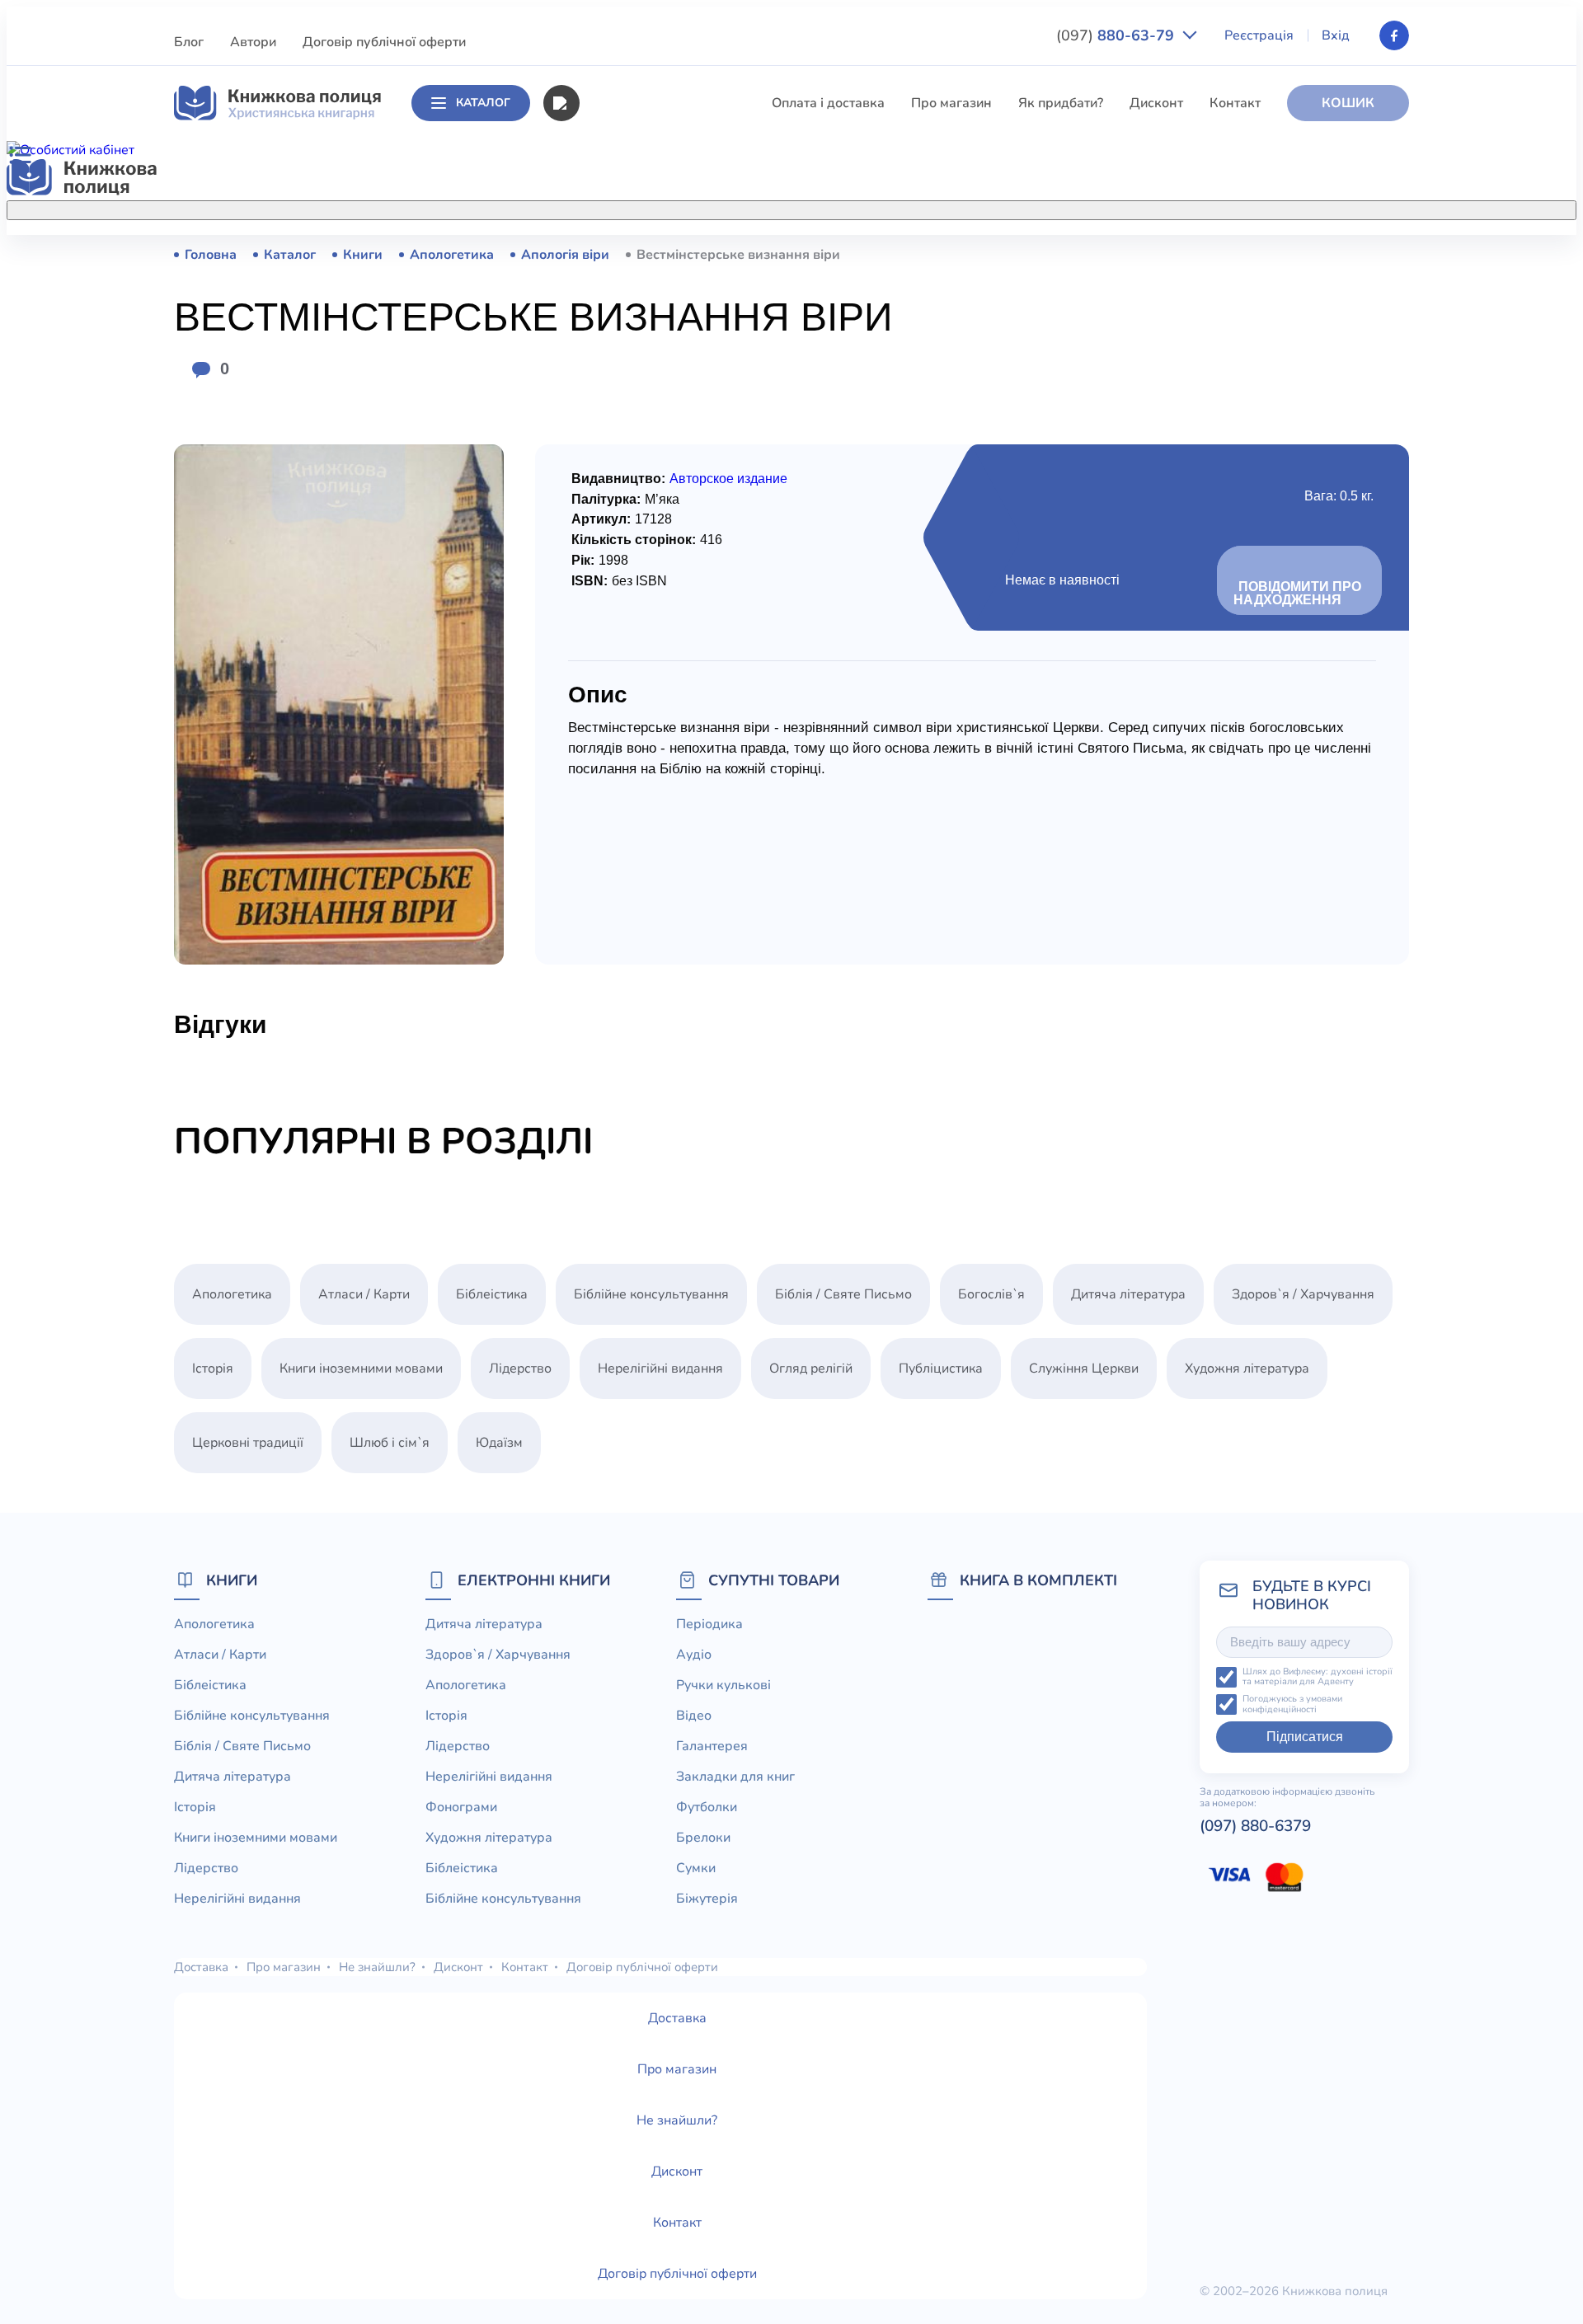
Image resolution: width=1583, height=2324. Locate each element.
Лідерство (610, 498)
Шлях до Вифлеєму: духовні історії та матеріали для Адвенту (1318, 1677)
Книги (232, 1580)
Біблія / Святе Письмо (647, 376)
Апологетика (619, 254)
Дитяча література (636, 406)
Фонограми (461, 1807)
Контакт (1235, 103)
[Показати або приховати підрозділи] (809, 207)
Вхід (1336, 35)
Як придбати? (1061, 103)
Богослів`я (612, 650)
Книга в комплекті (1038, 1580)
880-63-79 (1117, 35)
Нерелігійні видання (641, 528)
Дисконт (1156, 103)
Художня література (1247, 1369)
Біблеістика (615, 315)
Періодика (709, 1624)
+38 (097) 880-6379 (1200, 255)
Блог (189, 42)
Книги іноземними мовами (660, 467)
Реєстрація (1259, 35)
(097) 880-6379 (1255, 1826)
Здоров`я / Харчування (650, 711)
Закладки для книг (735, 1777)
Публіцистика (621, 620)
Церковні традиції (634, 559)
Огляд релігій (811, 1369)
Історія (599, 437)
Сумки (696, 1868)
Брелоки (703, 1838)
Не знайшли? (377, 1967)
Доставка (201, 1967)
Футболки (707, 1807)
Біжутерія (707, 1899)
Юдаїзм (499, 1443)
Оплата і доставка (828, 103)
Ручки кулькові (723, 1685)
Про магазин (951, 103)
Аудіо (694, 1655)
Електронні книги (534, 1580)
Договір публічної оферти (384, 42)
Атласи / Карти (625, 284)
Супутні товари (774, 1580)
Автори (253, 42)
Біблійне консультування (656, 345)
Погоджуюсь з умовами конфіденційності (1292, 1704)
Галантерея (712, 1746)
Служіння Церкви (634, 589)
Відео (694, 1716)
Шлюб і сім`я (619, 681)
